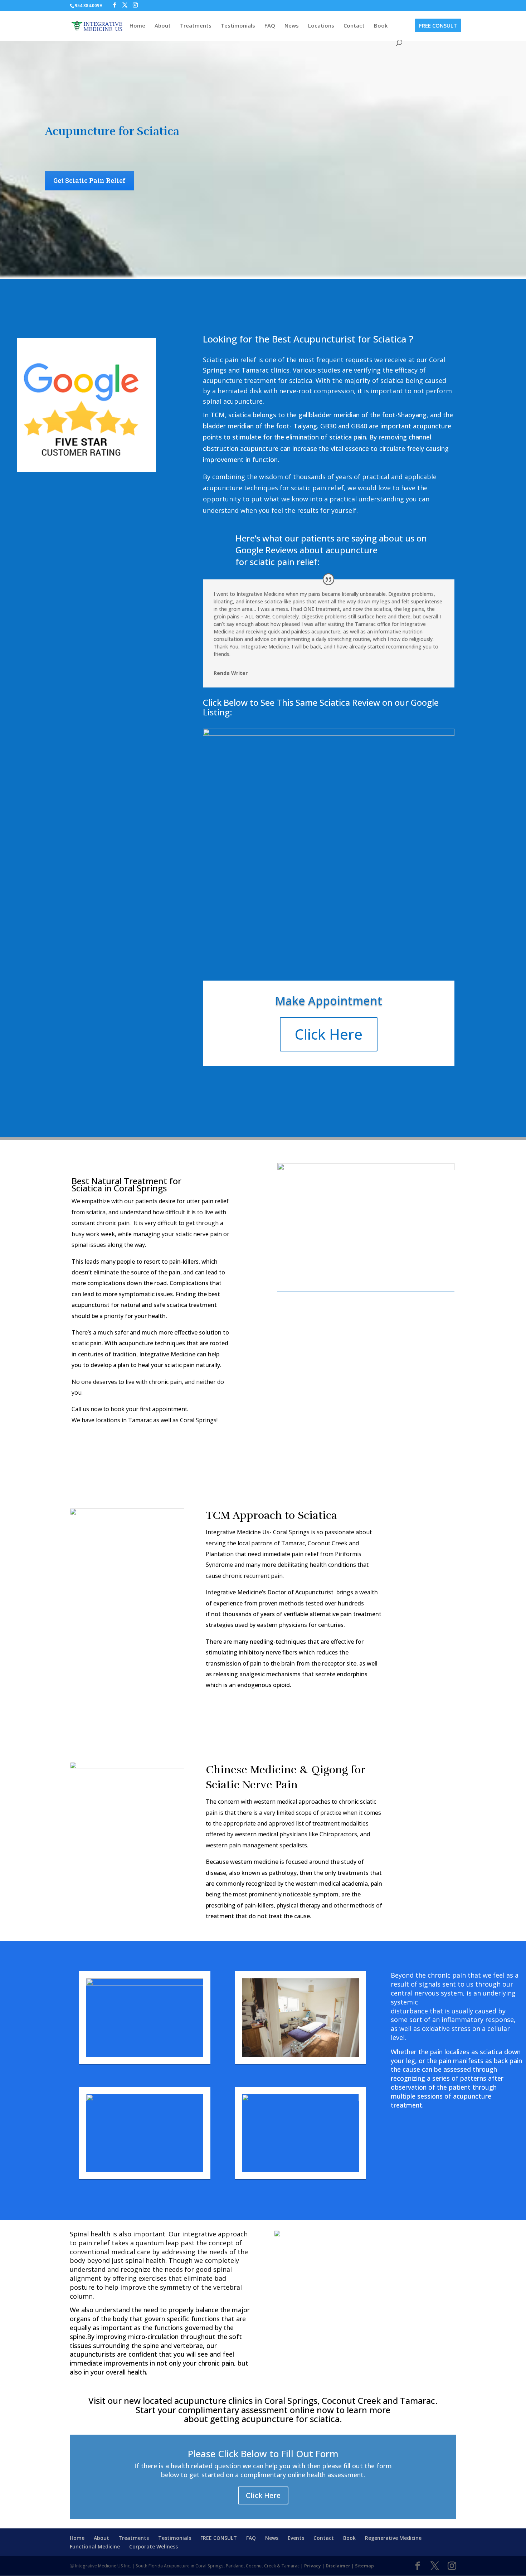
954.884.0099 (88, 6)
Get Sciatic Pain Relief (89, 180)
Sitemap (364, 2566)
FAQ (270, 26)
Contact (354, 26)
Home (137, 26)
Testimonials (238, 26)
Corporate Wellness (154, 2546)
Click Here (329, 1034)
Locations (321, 26)
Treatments (196, 26)
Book (381, 26)
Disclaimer (338, 2566)
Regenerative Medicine (393, 2538)
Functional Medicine (95, 2546)
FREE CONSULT (438, 25)
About (163, 26)
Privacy (313, 2566)
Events (296, 2538)
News (292, 26)
